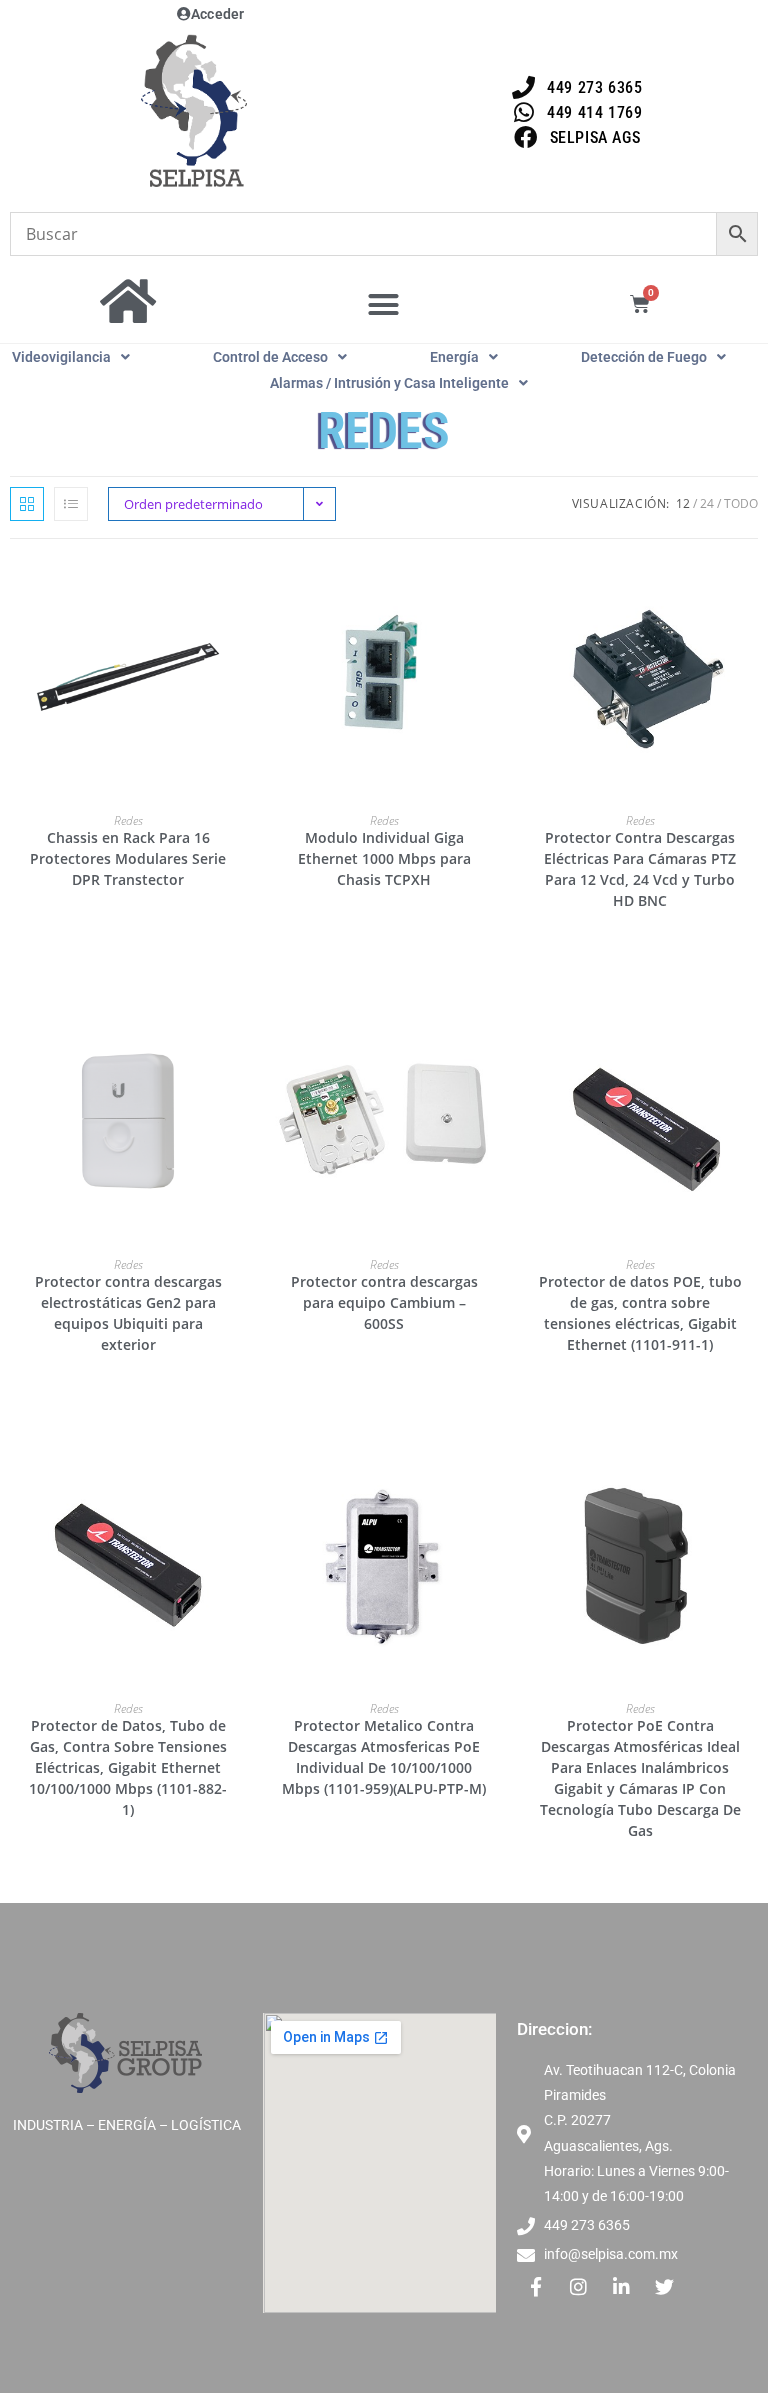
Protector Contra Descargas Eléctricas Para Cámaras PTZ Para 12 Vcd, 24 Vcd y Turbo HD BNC (640, 869)
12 (683, 503)
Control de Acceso (270, 357)
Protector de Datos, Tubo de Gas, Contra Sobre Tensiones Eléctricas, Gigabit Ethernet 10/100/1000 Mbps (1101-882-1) (128, 1767)
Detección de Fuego (644, 357)
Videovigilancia (61, 357)
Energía (454, 357)
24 (707, 503)
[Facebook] (536, 2286)
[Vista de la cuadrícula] (27, 504)
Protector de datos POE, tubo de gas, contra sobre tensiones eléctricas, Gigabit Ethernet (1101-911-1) (640, 1313)
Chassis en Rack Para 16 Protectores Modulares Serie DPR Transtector (128, 858)
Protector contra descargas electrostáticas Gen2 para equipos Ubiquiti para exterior (128, 1313)
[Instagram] (579, 2286)
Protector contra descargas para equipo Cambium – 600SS (384, 1302)
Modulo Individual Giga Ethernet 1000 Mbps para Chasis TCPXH (384, 858)
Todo (741, 503)
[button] (384, 305)
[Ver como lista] (71, 504)
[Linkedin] (622, 2286)
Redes (128, 820)
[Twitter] (665, 2286)
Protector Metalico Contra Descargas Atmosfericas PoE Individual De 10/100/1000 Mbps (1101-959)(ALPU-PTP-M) (384, 1757)
